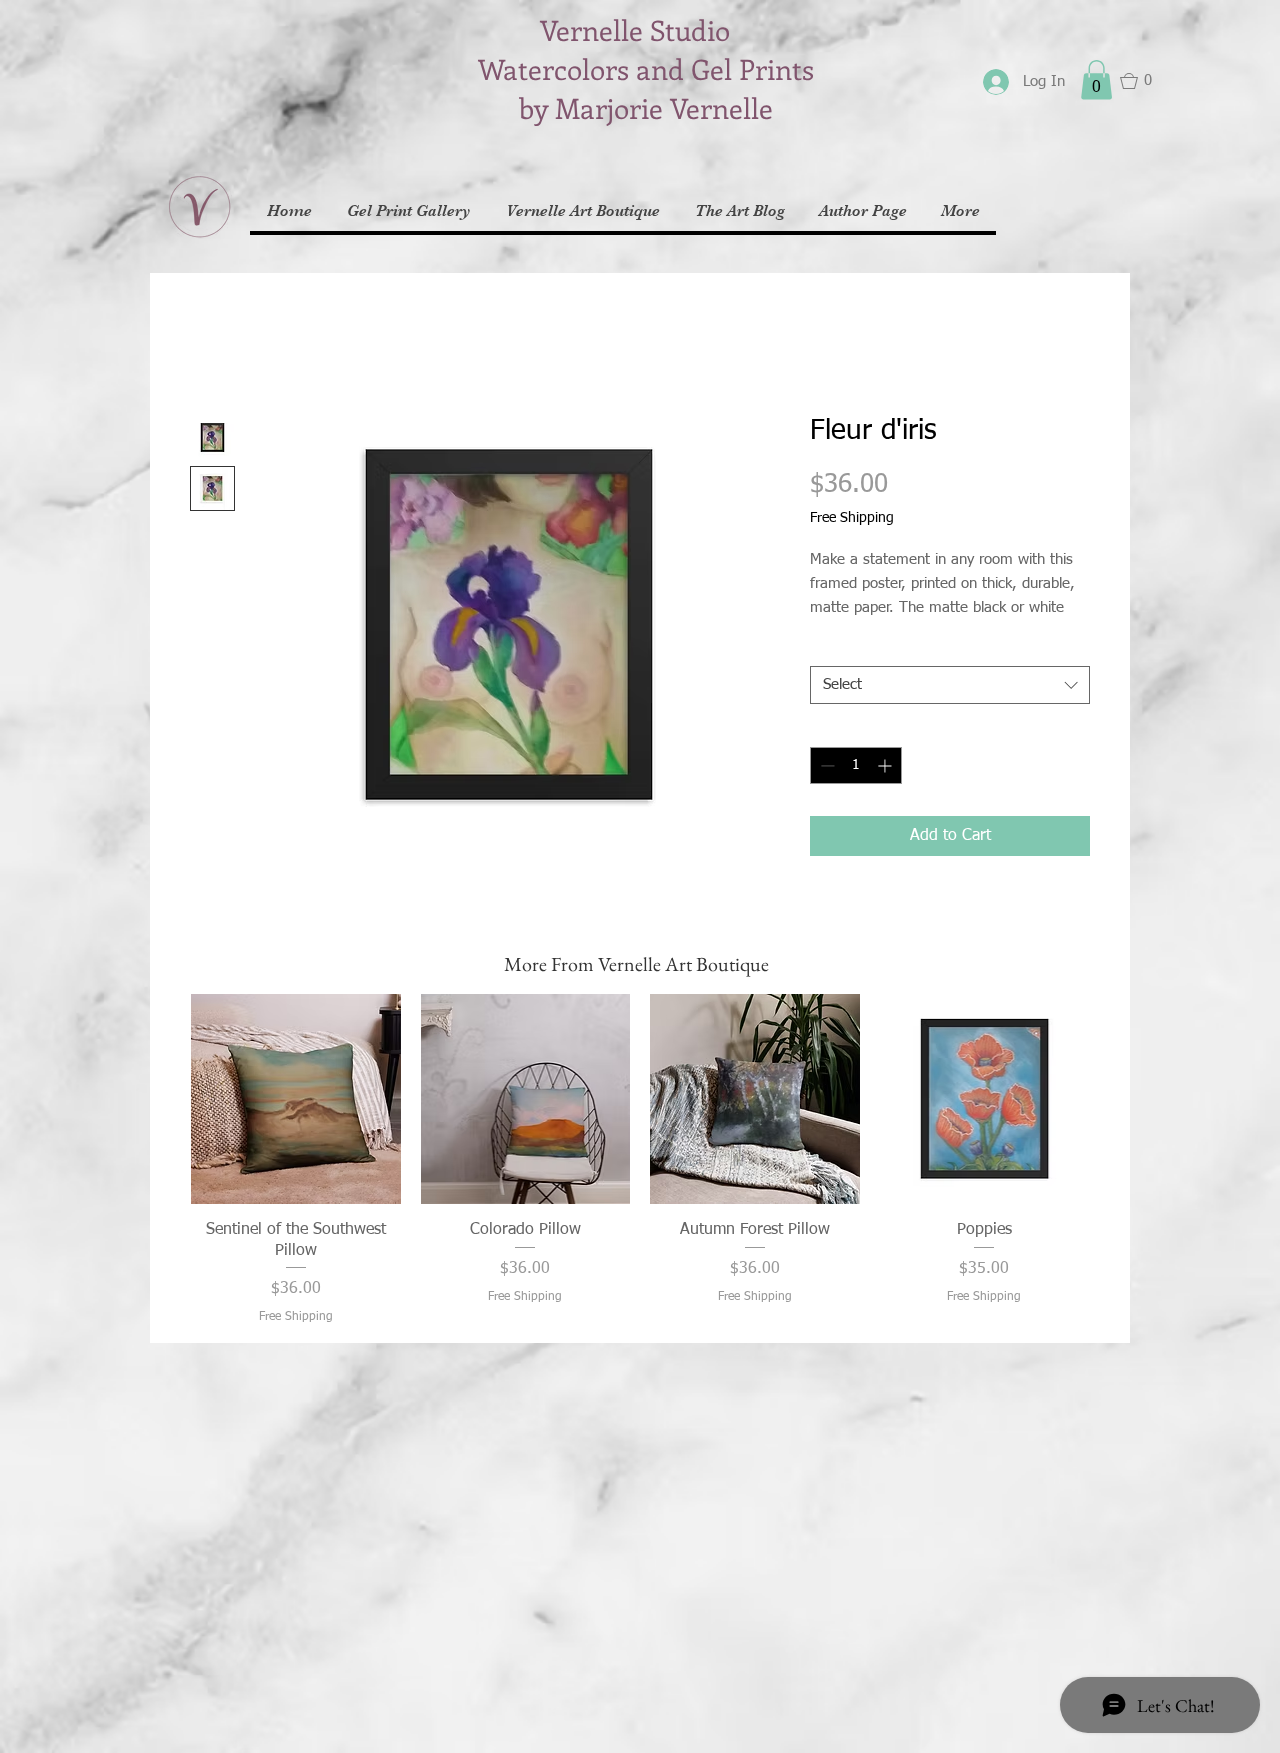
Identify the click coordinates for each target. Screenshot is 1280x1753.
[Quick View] (296, 1099)
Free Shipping (852, 518)
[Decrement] (825, 765)
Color (832, 649)
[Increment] (886, 765)
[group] (640, 1160)
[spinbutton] (856, 765)
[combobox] (950, 685)
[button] (1096, 79)
